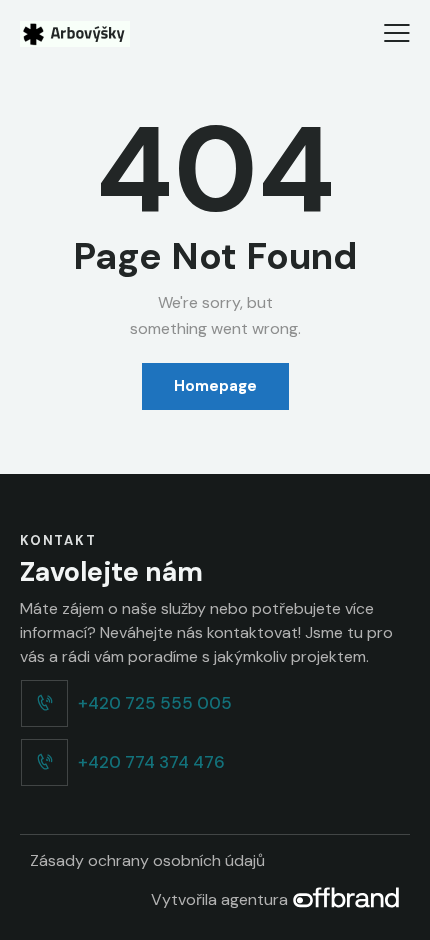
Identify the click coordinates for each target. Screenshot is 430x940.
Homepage (215, 386)
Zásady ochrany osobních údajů (147, 860)
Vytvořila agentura (221, 899)
